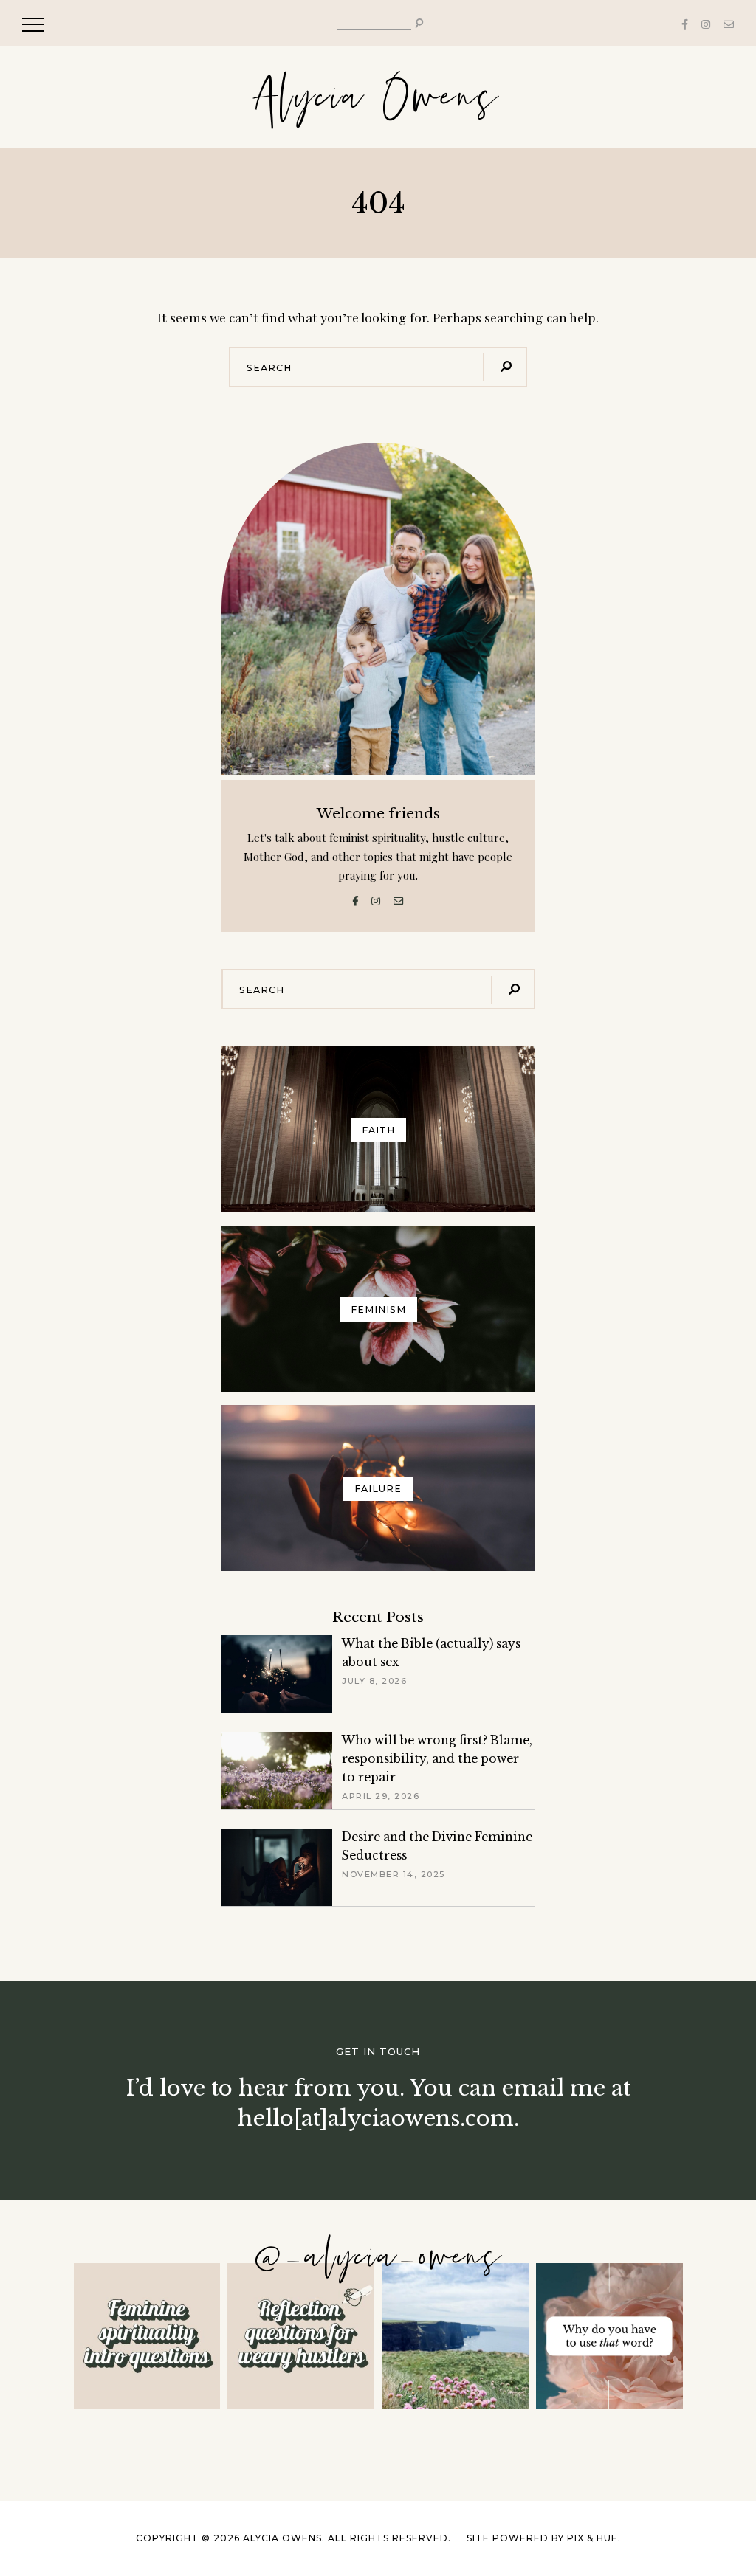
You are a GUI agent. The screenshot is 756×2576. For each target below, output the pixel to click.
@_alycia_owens (378, 2258)
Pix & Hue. (594, 2538)
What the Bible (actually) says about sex (431, 1653)
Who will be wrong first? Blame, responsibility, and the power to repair (437, 1759)
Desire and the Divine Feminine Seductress (437, 1846)
